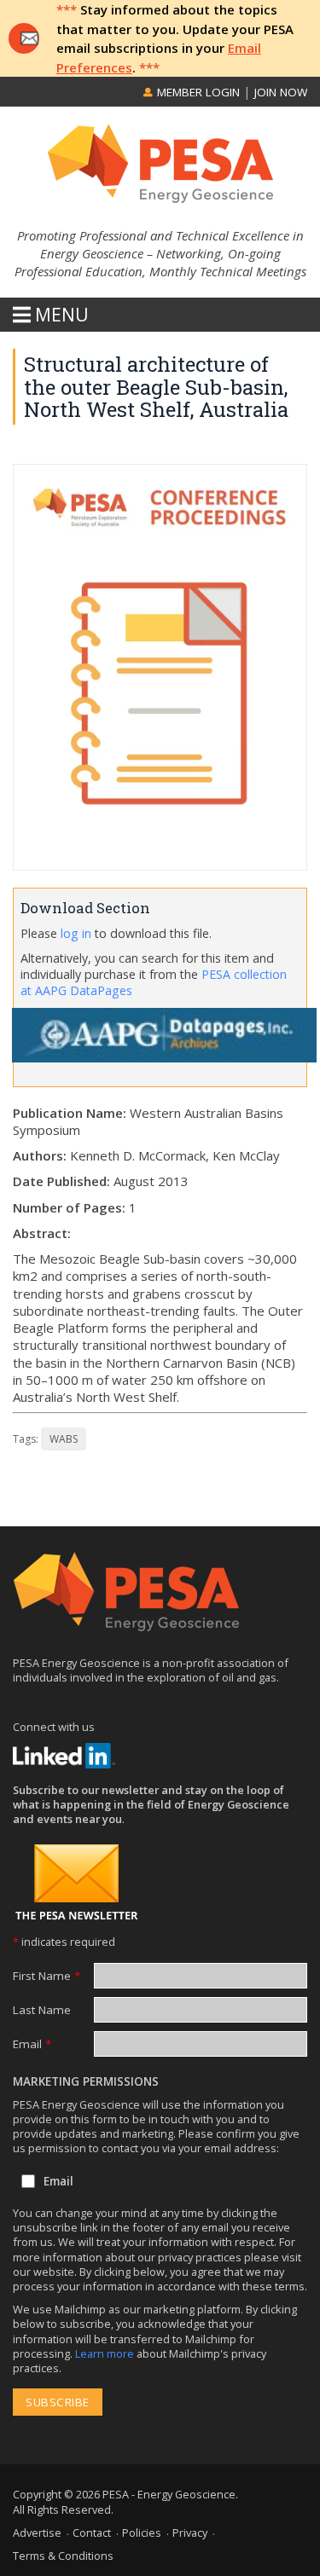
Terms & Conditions (63, 2556)
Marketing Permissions (86, 2081)
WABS (64, 1439)
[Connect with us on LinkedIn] (64, 1756)
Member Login (197, 92)
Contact (92, 2533)
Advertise (37, 2533)
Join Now (281, 92)
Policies (142, 2533)
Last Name (42, 2010)
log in (76, 933)
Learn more (106, 2353)
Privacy (190, 2533)
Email (32, 2044)
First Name (47, 1976)
